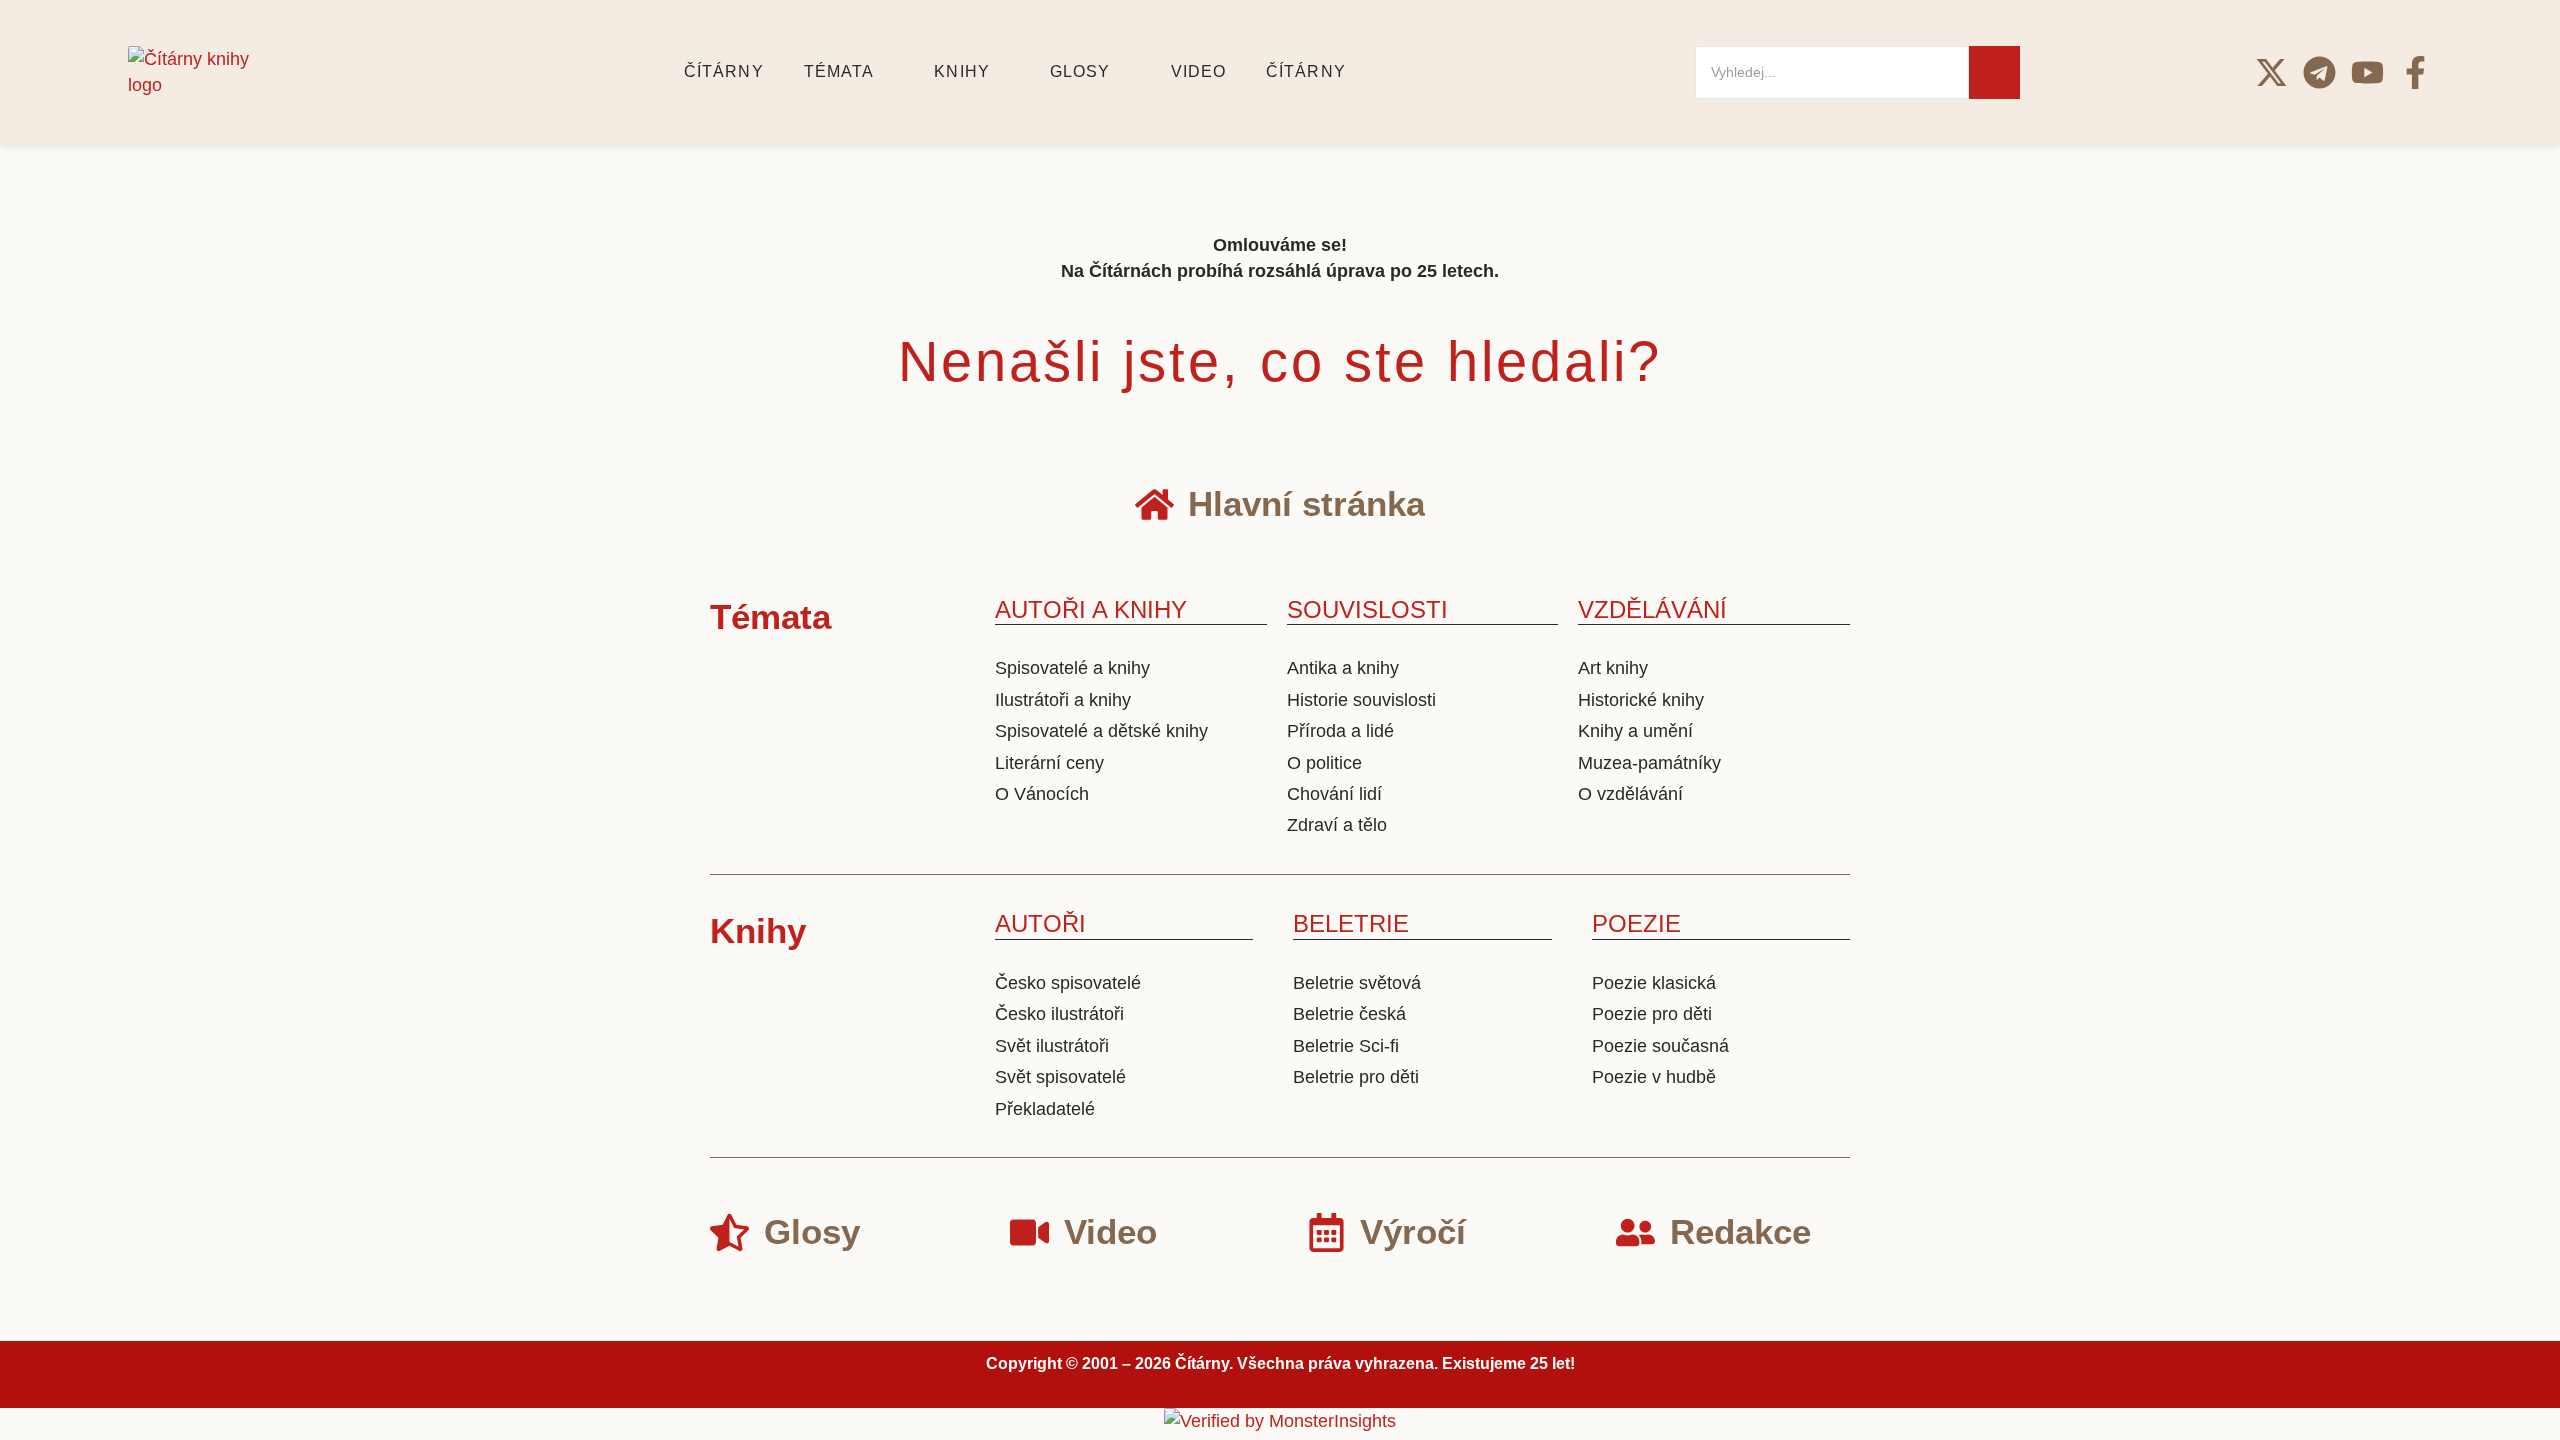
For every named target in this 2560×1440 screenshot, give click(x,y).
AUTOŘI (1040, 923)
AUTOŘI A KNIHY (1091, 609)
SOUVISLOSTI (1367, 609)
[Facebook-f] (2415, 72)
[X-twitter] (2271, 72)
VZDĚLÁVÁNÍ (1652, 609)
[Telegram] (2319, 72)
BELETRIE (1351, 923)
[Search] (1994, 72)
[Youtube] (2367, 72)
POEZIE (1636, 923)
